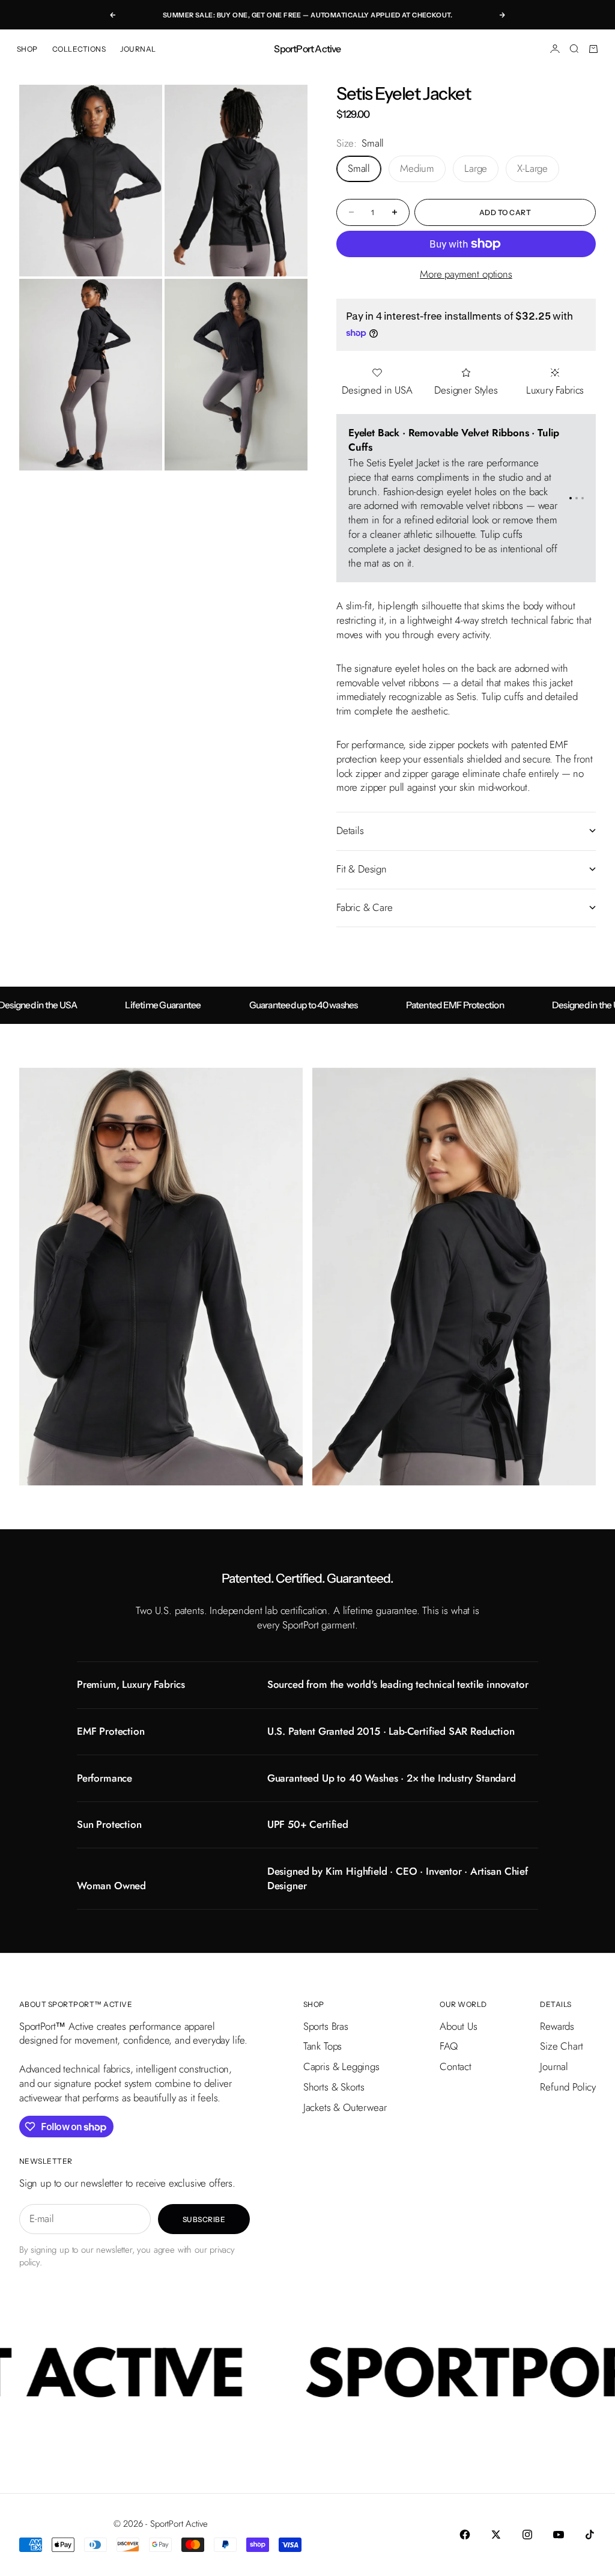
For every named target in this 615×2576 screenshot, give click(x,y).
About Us (459, 2026)
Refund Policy (568, 2087)
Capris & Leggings (341, 2066)
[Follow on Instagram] (527, 2535)
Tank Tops (323, 2046)
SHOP (27, 49)
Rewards (557, 2026)
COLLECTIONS (79, 49)
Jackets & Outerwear (345, 2107)
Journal (554, 2066)
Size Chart (561, 2046)
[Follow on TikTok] (590, 2535)
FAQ (449, 2046)
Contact (456, 2066)
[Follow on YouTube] (559, 2535)
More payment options (466, 274)
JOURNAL (138, 49)
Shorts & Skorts (334, 2087)
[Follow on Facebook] (465, 2535)
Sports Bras (326, 2026)
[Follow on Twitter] (496, 2535)
